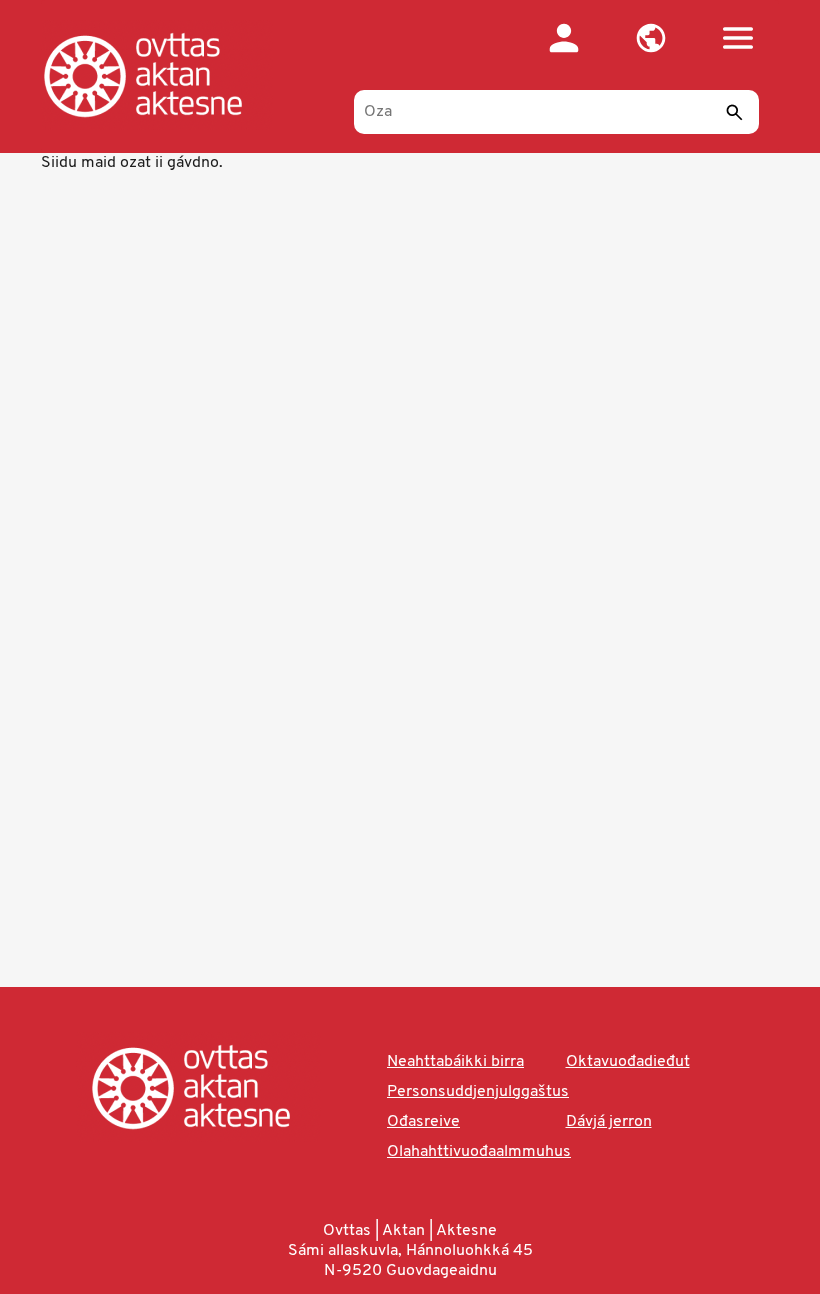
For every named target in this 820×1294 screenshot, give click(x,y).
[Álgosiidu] (163, 75)
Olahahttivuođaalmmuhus (479, 1152)
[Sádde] (734, 112)
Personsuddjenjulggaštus (478, 1092)
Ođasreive (423, 1122)
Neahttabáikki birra (455, 1062)
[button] (650, 38)
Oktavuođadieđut (628, 1062)
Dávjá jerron (609, 1122)
